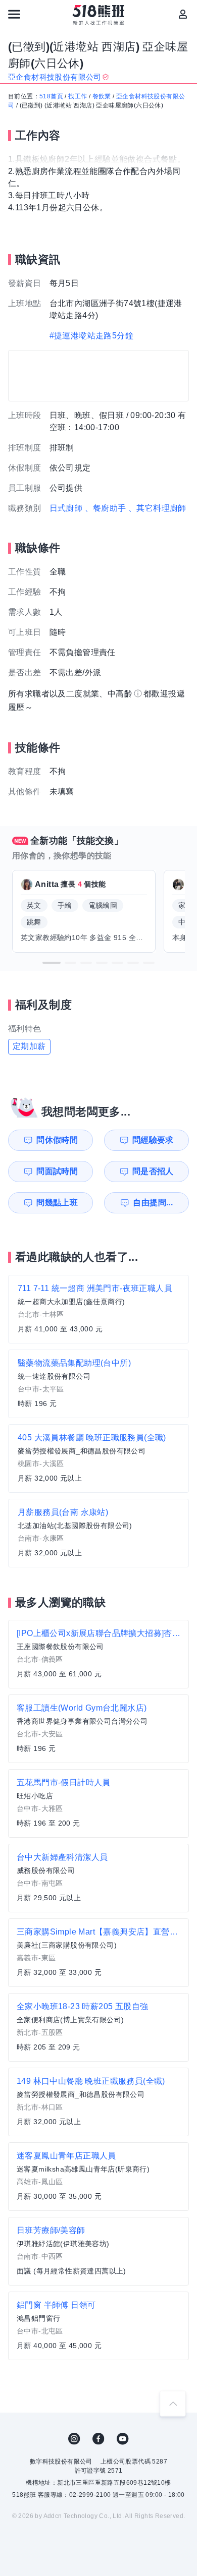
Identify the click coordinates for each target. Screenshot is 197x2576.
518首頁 (51, 96)
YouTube (123, 2439)
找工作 (78, 96)
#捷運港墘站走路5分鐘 (91, 336)
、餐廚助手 (106, 508)
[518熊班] (99, 15)
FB (98, 2439)
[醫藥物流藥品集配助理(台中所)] (98, 1384)
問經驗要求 (153, 1140)
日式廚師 (66, 508)
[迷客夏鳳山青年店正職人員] (98, 2177)
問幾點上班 (57, 1203)
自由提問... (153, 1203)
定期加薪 (29, 1046)
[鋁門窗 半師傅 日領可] (98, 2326)
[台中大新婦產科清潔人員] (98, 1878)
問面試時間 (57, 1171)
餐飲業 (102, 96)
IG (74, 2439)
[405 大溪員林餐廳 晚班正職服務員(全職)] (98, 1458)
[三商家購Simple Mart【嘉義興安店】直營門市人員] (98, 1953)
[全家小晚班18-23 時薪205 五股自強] (98, 2027)
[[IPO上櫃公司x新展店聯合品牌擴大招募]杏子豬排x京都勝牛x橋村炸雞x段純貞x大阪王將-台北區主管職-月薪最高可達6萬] (98, 1654)
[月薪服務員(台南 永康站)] (98, 1533)
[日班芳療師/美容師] (98, 2251)
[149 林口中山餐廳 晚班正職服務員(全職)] (98, 2102)
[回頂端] (173, 2404)
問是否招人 (153, 1171)
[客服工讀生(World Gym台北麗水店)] (98, 1729)
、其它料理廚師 (157, 508)
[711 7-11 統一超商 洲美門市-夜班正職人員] (98, 1309)
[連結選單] (14, 14)
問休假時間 (57, 1140)
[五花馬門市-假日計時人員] (98, 1803)
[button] (52, 963)
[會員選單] (183, 14)
